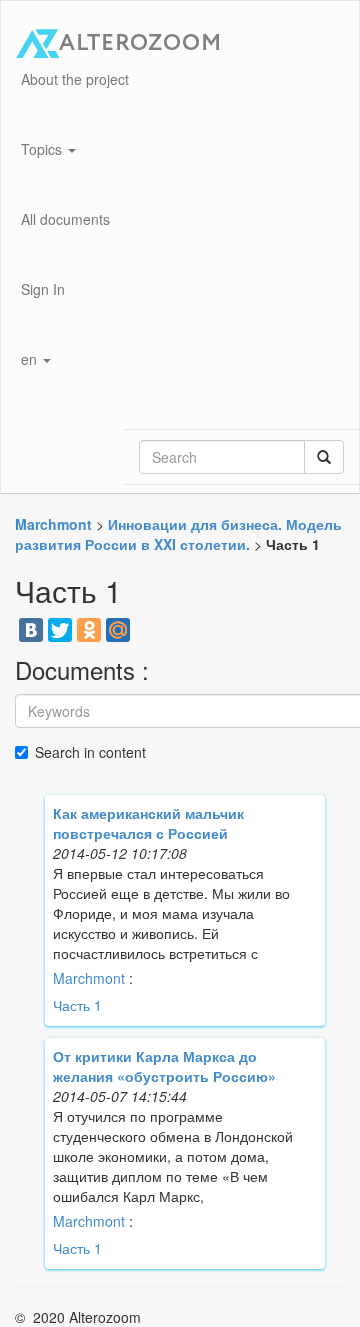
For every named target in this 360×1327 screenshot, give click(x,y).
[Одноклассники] (89, 630)
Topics (43, 149)
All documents (65, 219)
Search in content (90, 752)
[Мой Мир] (118, 630)
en (31, 359)
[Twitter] (60, 630)
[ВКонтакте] (31, 630)
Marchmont (89, 978)
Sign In (43, 289)
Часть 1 (77, 1005)
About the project (75, 79)
